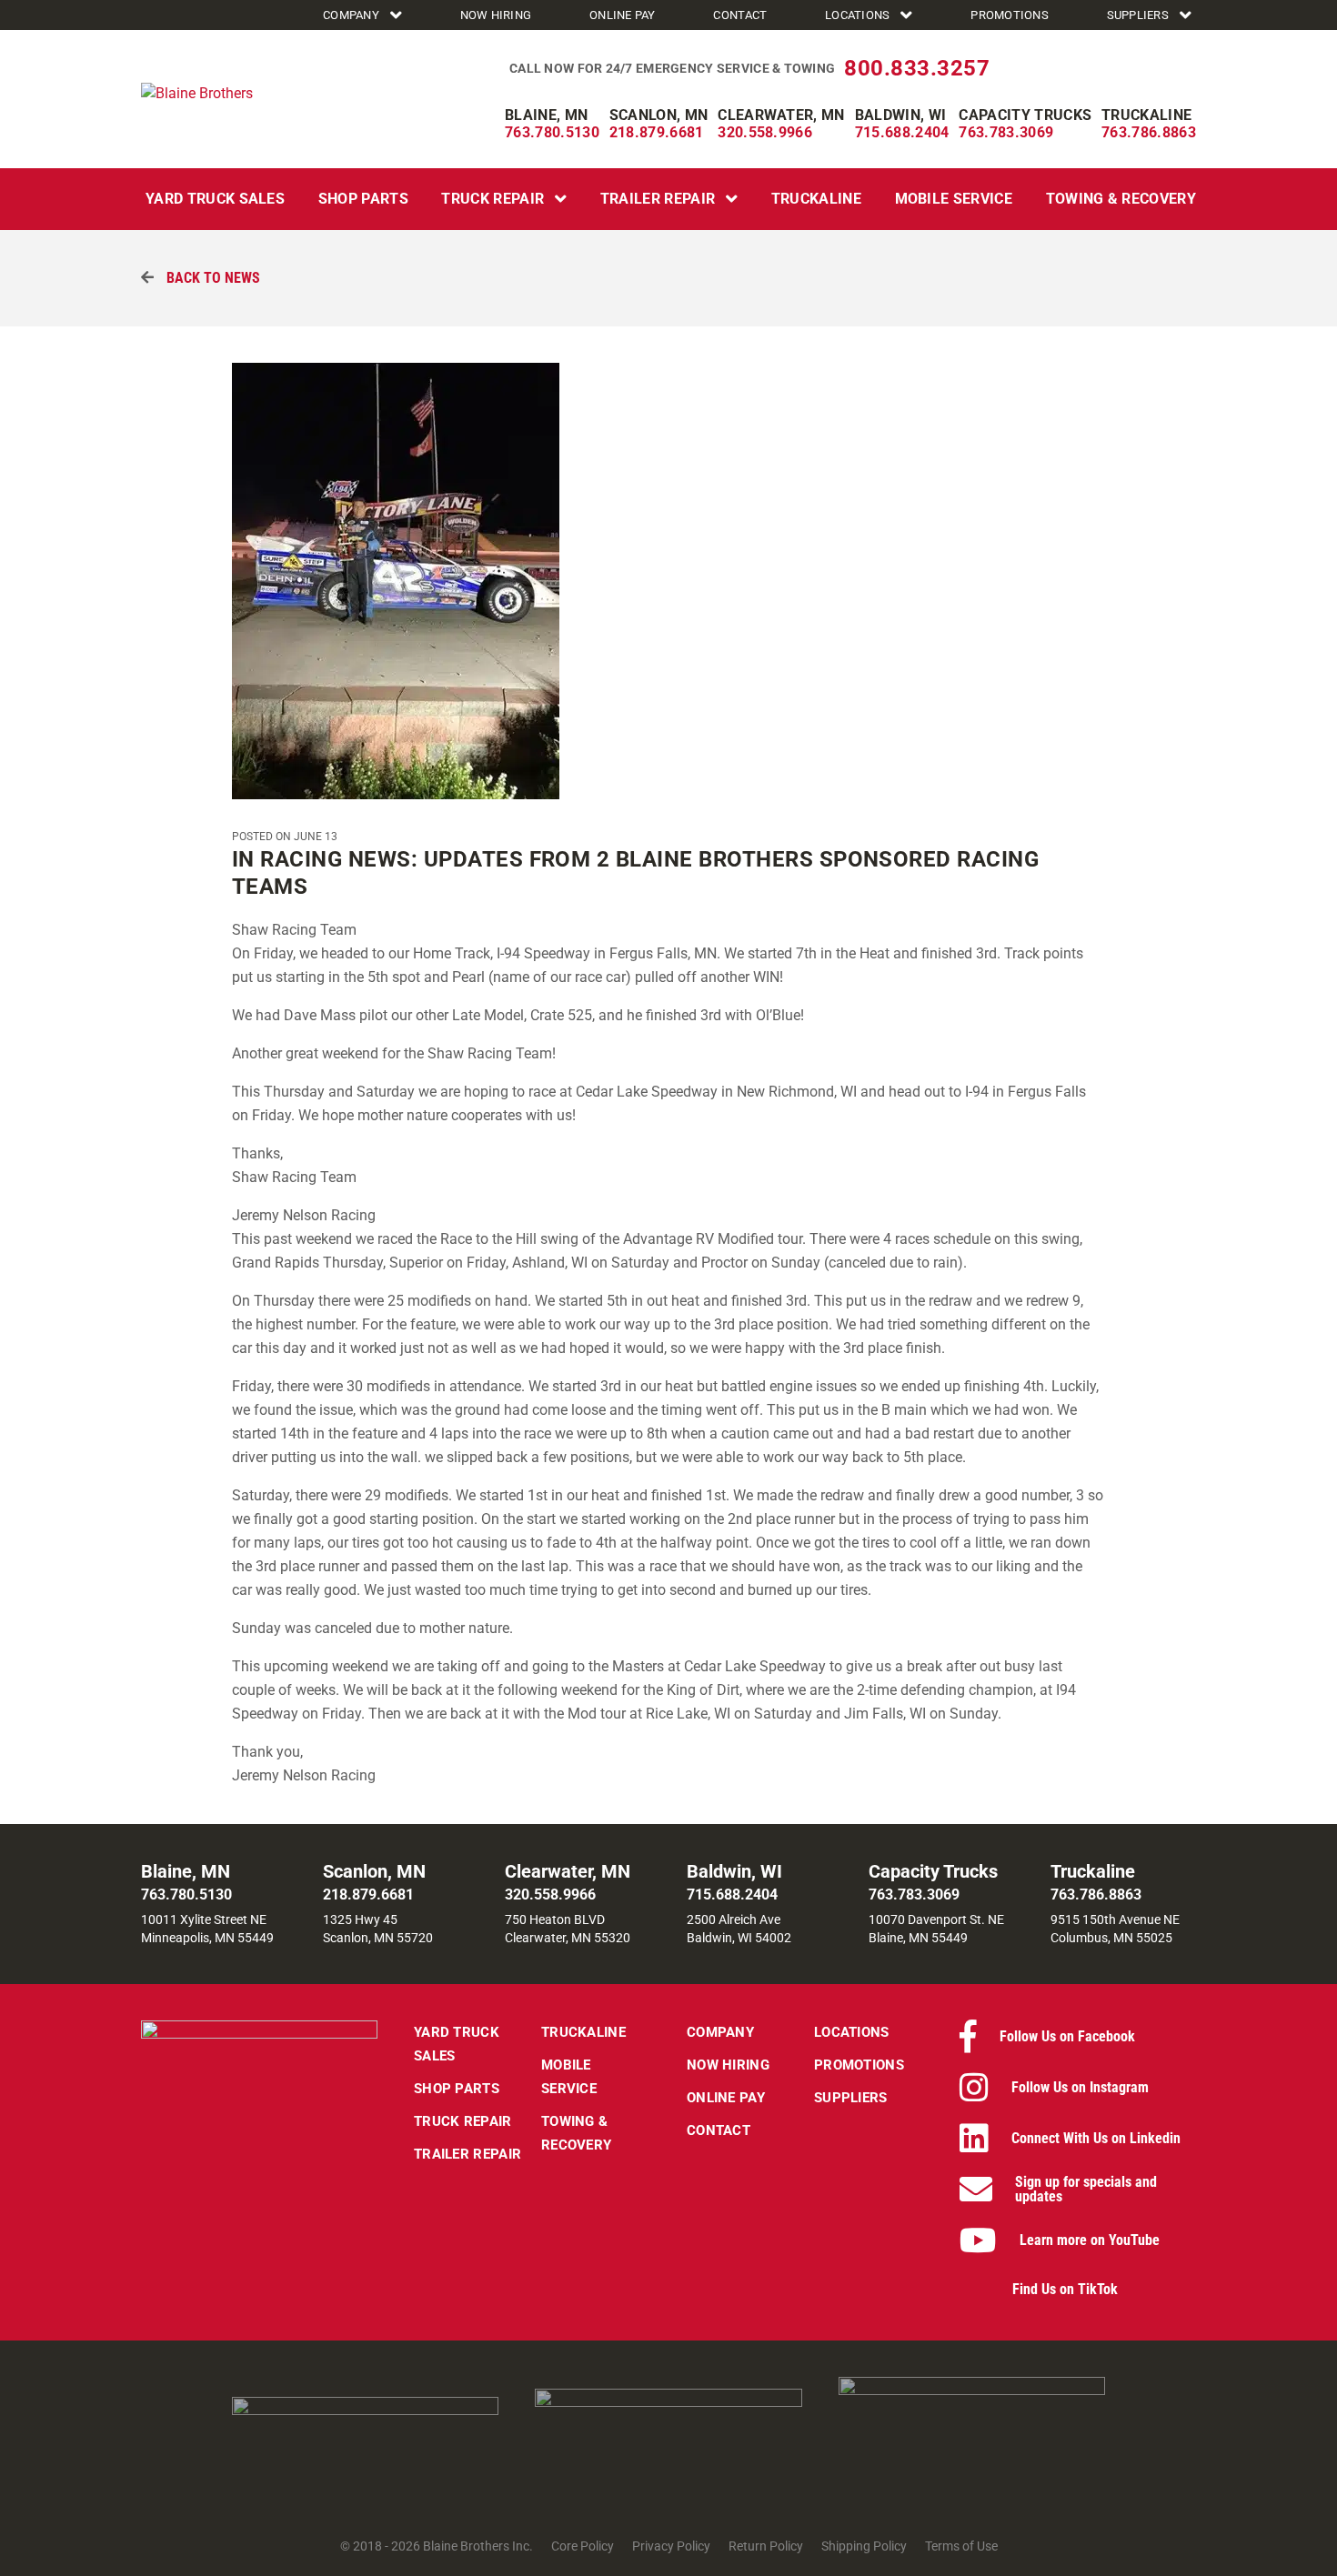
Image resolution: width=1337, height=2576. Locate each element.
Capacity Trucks (1025, 115)
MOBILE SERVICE (954, 199)
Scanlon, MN (659, 115)
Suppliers (1138, 15)
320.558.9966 (765, 132)
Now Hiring (496, 15)
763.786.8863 (1149, 132)
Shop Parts (363, 199)
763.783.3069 (1006, 132)
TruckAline (816, 199)
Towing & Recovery (1121, 199)
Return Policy (766, 2546)
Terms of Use (961, 2546)
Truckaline (1146, 115)
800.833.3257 (917, 68)
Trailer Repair (658, 199)
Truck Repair (493, 199)
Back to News (211, 278)
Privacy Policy (671, 2546)
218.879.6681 (657, 132)
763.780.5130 (552, 132)
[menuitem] (365, 15)
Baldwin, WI (901, 115)
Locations (857, 15)
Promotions (1010, 15)
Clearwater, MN (781, 115)
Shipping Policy (864, 2546)
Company (351, 15)
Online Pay (623, 15)
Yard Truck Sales (215, 199)
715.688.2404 (902, 132)
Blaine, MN (546, 115)
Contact (740, 15)
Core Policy (583, 2546)
